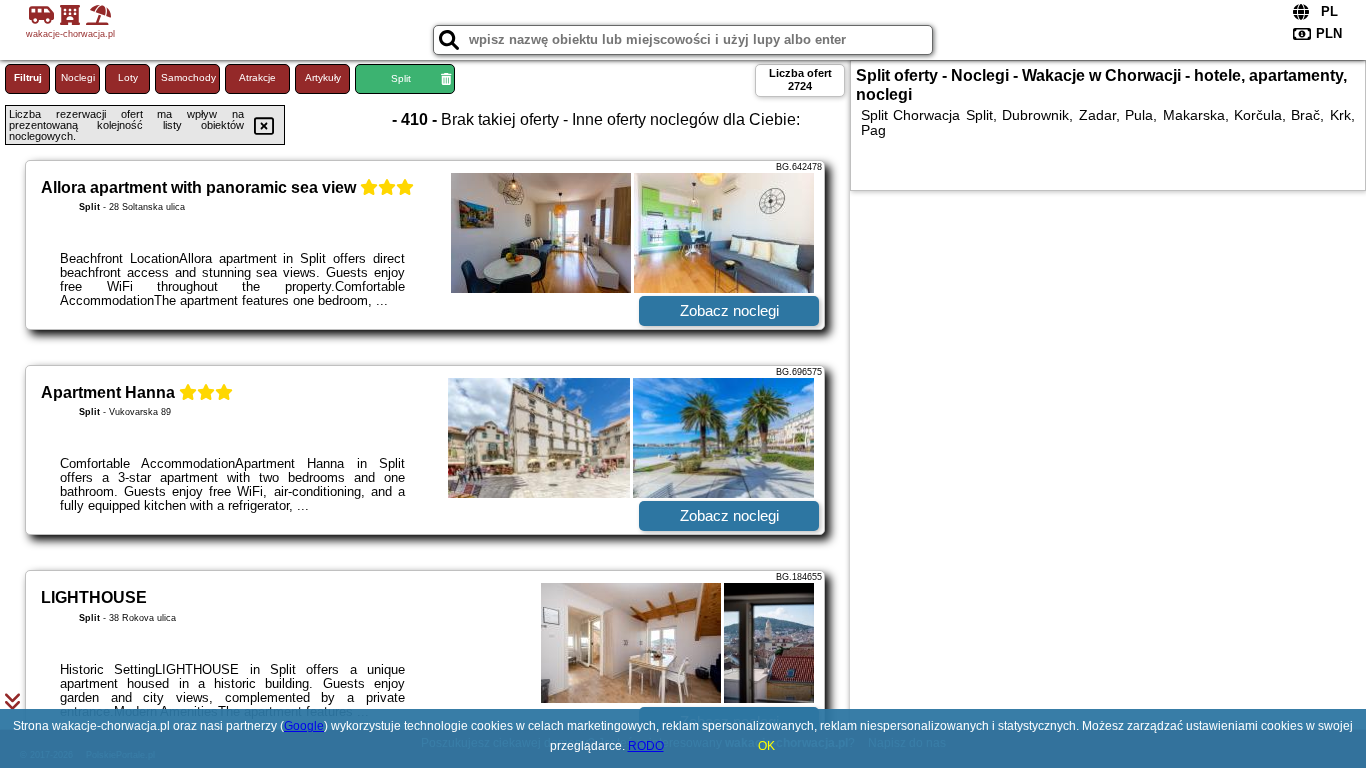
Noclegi (78, 77)
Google (304, 726)
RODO (646, 746)
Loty (128, 77)
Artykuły (323, 77)
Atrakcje (257, 77)
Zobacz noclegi (729, 310)
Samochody (188, 77)
